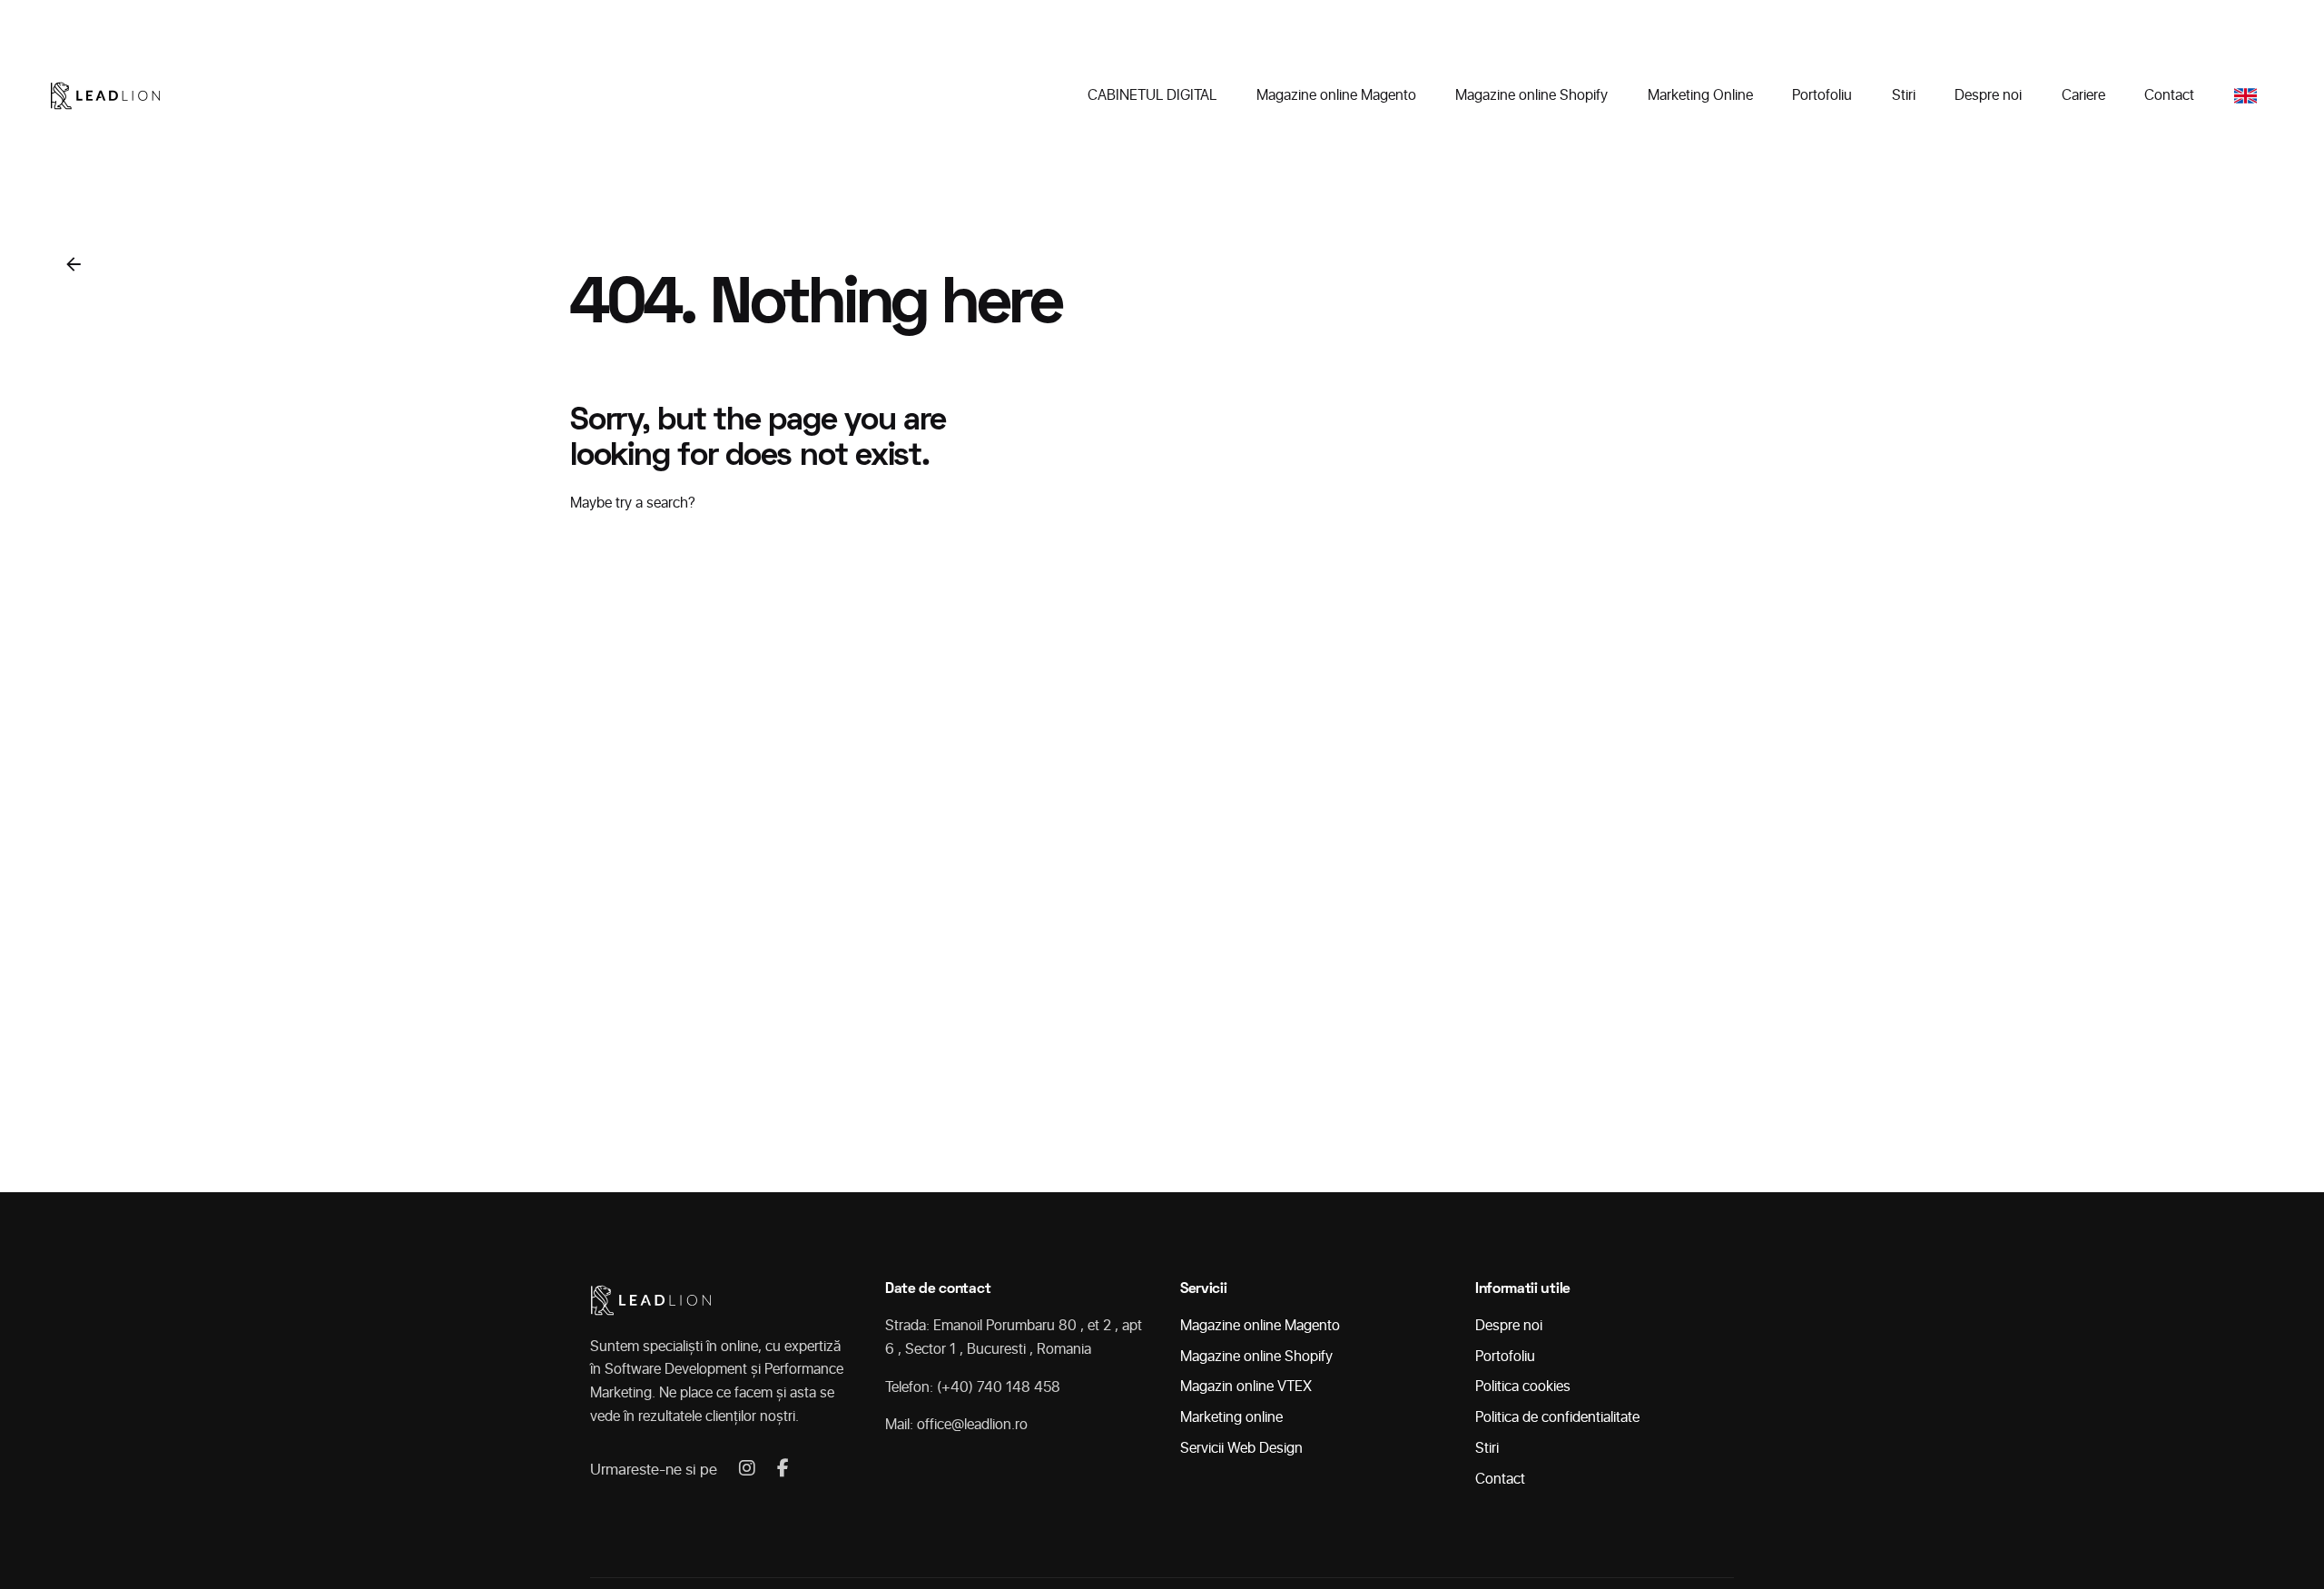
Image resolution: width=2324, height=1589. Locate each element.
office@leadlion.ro (972, 1424)
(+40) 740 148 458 (999, 1387)
